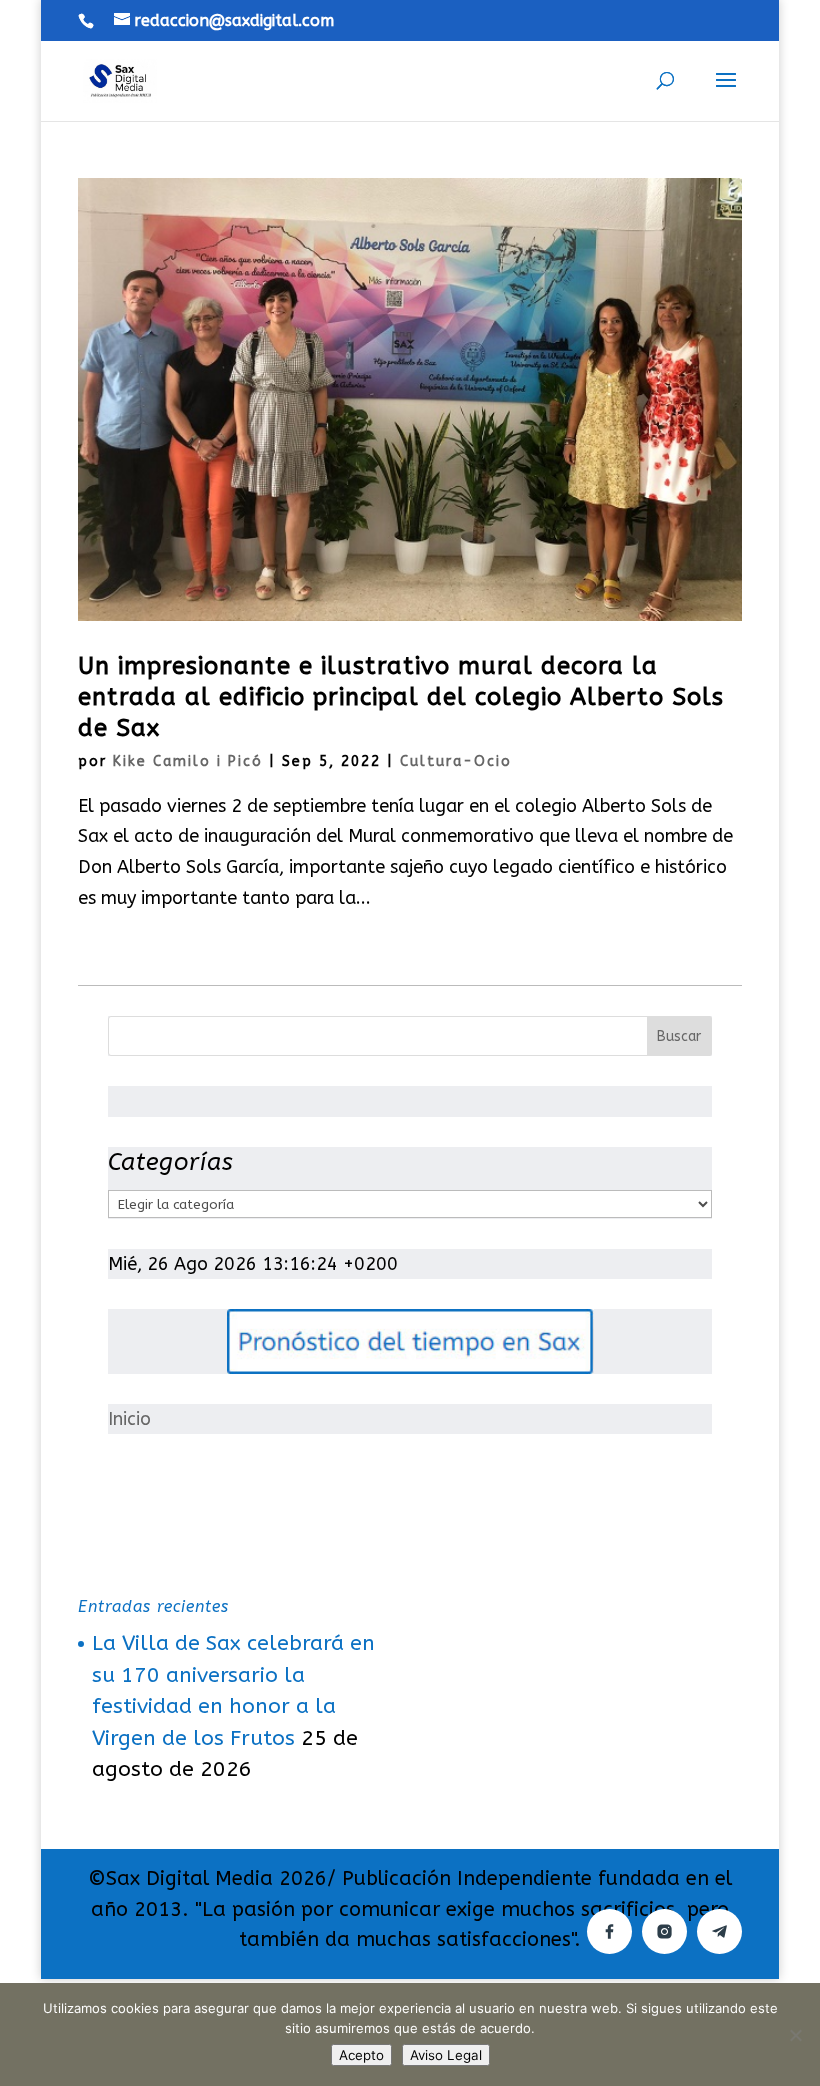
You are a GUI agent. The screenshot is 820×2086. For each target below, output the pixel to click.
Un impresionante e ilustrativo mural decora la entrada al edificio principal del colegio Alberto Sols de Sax (401, 697)
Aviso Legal (446, 2055)
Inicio (129, 1419)
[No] (795, 2035)
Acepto (361, 2055)
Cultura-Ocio (456, 761)
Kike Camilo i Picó (188, 761)
